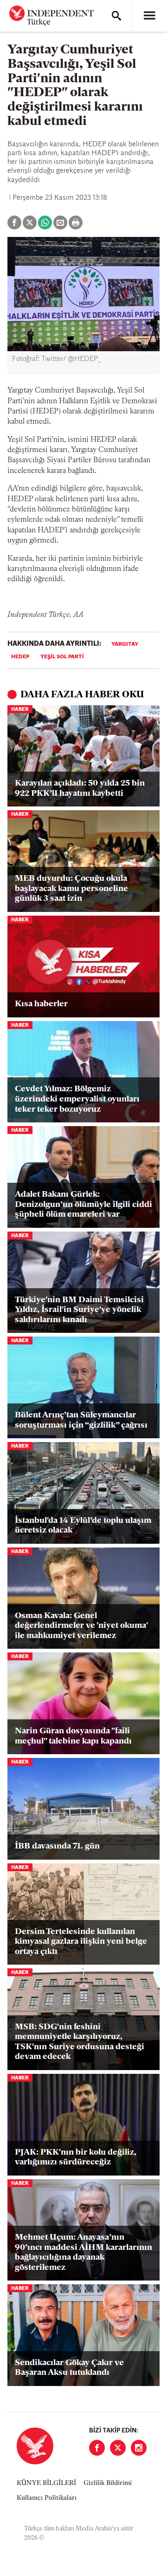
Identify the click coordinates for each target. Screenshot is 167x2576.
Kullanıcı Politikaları (47, 2498)
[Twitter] (118, 2448)
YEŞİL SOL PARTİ (62, 657)
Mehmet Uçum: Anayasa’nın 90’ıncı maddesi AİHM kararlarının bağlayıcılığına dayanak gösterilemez (83, 2253)
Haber (20, 710)
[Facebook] (97, 2448)
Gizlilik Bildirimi (108, 2483)
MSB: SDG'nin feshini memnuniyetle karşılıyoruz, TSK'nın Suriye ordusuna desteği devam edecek (80, 2042)
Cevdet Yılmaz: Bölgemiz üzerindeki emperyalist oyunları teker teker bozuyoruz (77, 1099)
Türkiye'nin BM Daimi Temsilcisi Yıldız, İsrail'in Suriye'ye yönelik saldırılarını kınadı (79, 1310)
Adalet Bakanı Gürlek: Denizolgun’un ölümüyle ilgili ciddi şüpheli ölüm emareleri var (83, 1205)
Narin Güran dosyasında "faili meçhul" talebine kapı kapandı (73, 1737)
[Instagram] (139, 2448)
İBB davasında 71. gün (57, 1847)
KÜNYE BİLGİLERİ (46, 2483)
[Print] (76, 223)
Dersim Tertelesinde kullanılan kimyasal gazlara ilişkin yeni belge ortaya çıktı (81, 1942)
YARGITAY (125, 644)
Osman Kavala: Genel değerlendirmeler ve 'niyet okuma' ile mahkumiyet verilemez (81, 1626)
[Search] (116, 16)
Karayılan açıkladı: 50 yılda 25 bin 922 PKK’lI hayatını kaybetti (80, 789)
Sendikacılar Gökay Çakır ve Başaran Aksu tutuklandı (69, 2368)
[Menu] (149, 16)
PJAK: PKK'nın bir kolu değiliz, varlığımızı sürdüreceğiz (76, 2158)
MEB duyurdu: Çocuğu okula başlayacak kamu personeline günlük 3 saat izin (71, 889)
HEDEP (20, 657)
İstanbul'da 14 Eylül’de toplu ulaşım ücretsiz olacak (83, 1526)
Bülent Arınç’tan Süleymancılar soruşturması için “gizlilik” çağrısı (81, 1421)
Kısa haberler (41, 1004)
